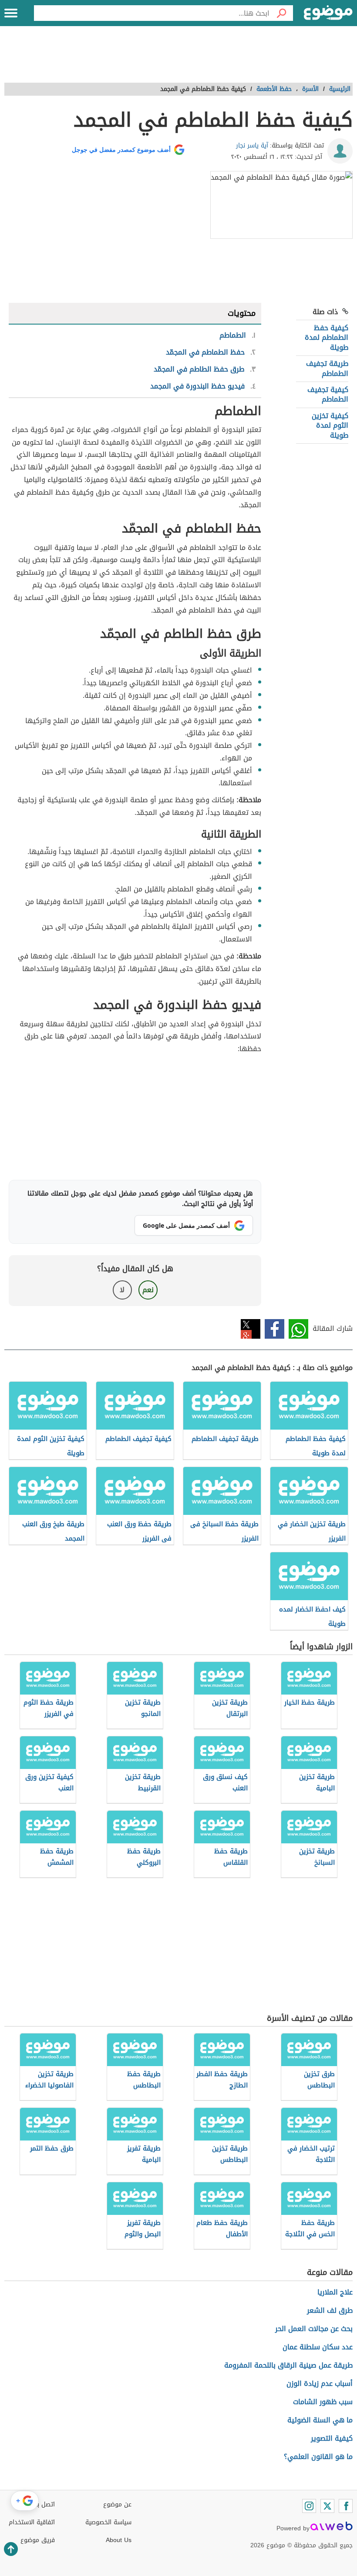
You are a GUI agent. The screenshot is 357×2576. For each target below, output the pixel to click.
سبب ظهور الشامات (323, 2402)
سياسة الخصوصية (108, 2522)
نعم (148, 1290)
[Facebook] (346, 2506)
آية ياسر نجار (252, 146)
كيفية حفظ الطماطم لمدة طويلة (327, 338)
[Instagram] (309, 2506)
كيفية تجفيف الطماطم (328, 394)
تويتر (251, 1329)
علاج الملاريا (335, 2292)
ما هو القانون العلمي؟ (318, 2457)
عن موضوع (117, 2504)
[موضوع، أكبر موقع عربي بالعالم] (328, 13)
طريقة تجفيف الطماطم (327, 368)
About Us (119, 2540)
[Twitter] (327, 2506)
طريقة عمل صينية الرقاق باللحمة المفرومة (288, 2365)
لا (122, 1290)
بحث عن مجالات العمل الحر (314, 2329)
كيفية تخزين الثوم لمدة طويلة (330, 425)
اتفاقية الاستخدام (32, 2522)
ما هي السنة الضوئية (320, 2420)
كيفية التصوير (332, 2438)
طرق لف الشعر (330, 2310)
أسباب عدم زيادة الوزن (320, 2383)
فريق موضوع (38, 2540)
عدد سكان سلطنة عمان (318, 2347)
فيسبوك (274, 1329)
